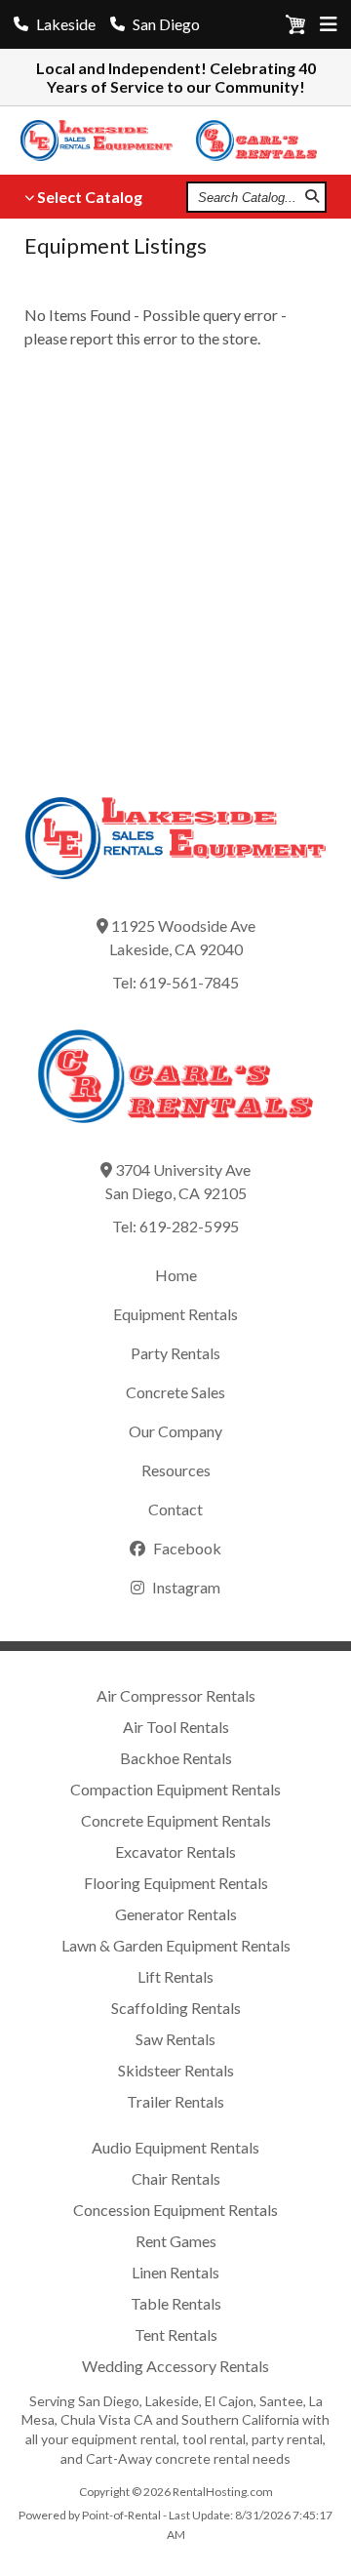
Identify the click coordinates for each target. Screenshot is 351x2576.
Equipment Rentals (175, 1314)
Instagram (185, 1587)
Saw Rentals (175, 2039)
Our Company (175, 1431)
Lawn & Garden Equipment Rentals (176, 1945)
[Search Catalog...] (312, 197)
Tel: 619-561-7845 (175, 982)
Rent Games (176, 2241)
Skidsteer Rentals (176, 2070)
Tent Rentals (176, 2334)
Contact (175, 1509)
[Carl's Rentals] (263, 141)
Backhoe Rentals (176, 1758)
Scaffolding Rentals (176, 2008)
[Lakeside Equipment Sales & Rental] (105, 141)
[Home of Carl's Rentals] (175, 1136)
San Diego (166, 24)
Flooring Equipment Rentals (176, 1883)
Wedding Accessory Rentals (175, 2366)
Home (176, 1275)
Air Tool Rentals (176, 1727)
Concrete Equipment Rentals (176, 1820)
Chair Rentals (176, 2178)
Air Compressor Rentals (176, 1695)
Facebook (186, 1548)
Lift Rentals (175, 1976)
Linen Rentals (175, 2272)
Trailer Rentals (175, 2101)
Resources (176, 1470)
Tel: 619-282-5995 (175, 1226)
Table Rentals (176, 2303)
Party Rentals (175, 1353)
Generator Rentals (176, 1914)
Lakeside (66, 24)
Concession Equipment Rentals (175, 2210)
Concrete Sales (175, 1392)
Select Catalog (90, 197)
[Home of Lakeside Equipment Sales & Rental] (175, 892)
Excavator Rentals (175, 1851)
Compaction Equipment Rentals (175, 1789)
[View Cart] (295, 28)
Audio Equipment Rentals (175, 2147)
